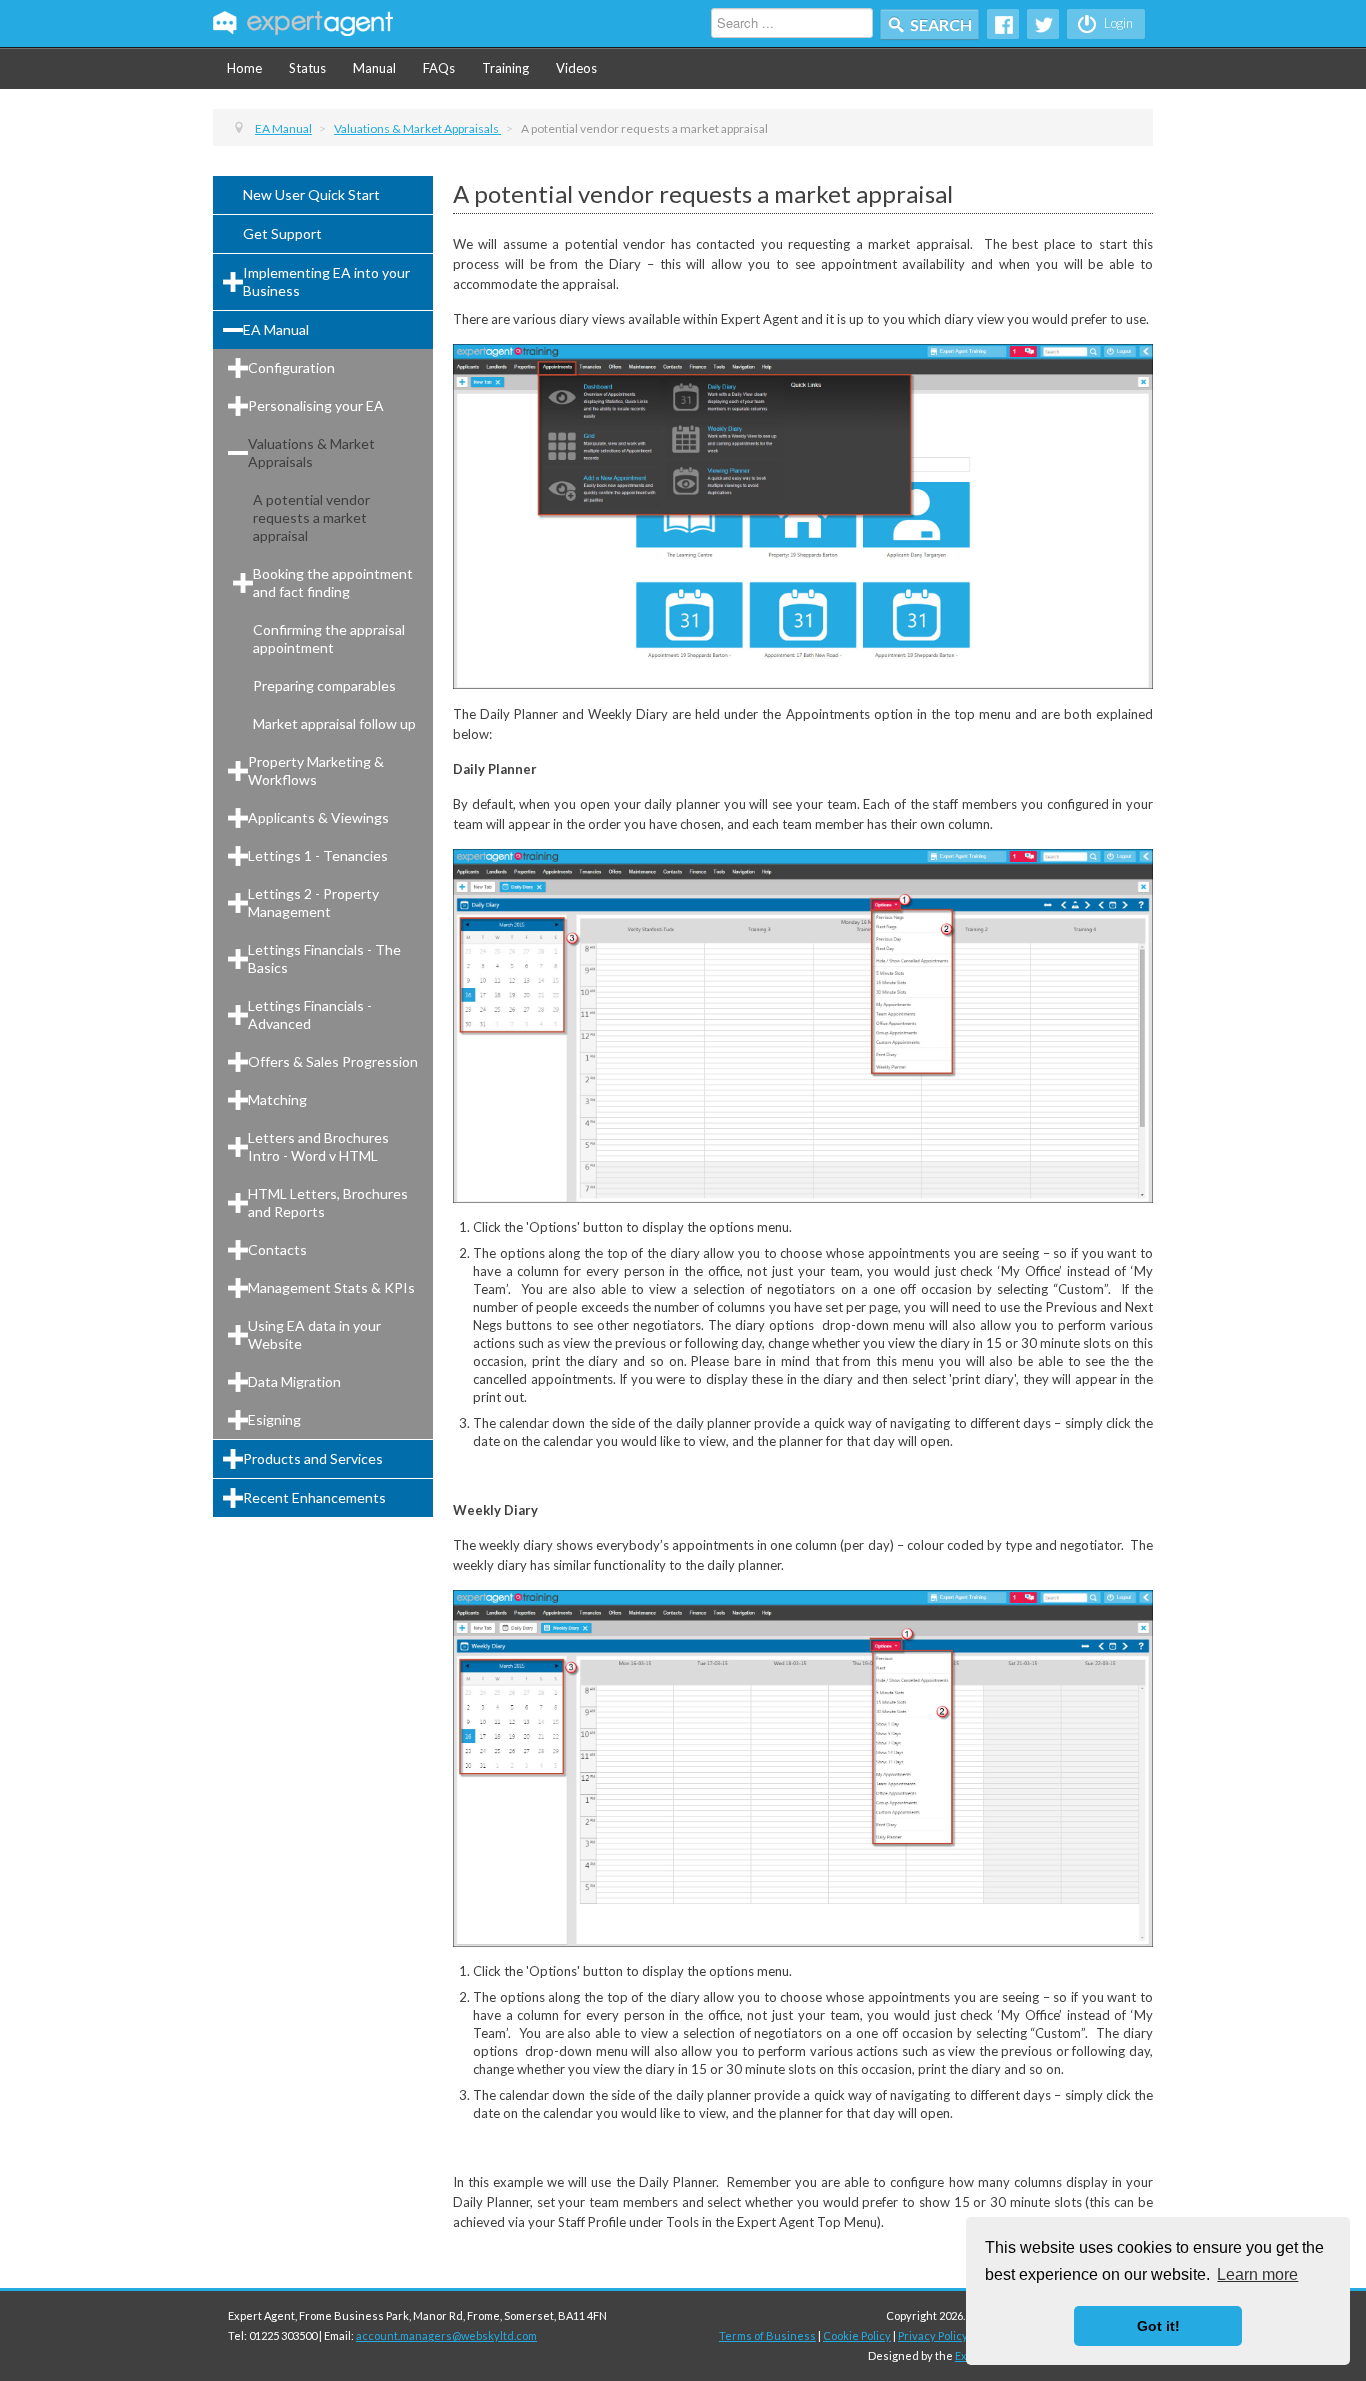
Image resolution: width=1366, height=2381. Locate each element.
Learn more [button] (1257, 2274)
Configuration (291, 367)
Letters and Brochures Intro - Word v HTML (318, 1146)
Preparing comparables (324, 685)
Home (244, 68)
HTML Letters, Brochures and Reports (328, 1202)
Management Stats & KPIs (331, 1287)
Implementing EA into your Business (326, 281)
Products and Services (313, 1458)
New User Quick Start (311, 194)
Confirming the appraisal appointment (329, 638)
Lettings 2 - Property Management (313, 902)
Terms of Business (767, 2335)
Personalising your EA (316, 405)
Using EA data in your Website (314, 1334)
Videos (576, 68)
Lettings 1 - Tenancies (318, 855)
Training (505, 68)
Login (1117, 23)
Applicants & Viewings (318, 817)
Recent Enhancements (314, 1497)
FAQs (439, 68)
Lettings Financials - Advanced (310, 1014)
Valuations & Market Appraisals (311, 452)
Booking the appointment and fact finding (333, 582)
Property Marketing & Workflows (316, 770)
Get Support (282, 233)
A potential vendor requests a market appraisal (311, 517)
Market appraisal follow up (334, 723)
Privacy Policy (933, 2335)
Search (941, 24)
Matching (277, 1099)
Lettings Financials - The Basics (324, 958)
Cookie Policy (857, 2335)
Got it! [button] (1158, 2326)
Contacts (277, 1249)
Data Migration (294, 1381)
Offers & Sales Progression (333, 1061)
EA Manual (276, 329)
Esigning (274, 1419)
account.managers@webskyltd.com (446, 2335)
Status (307, 68)
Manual (374, 68)
